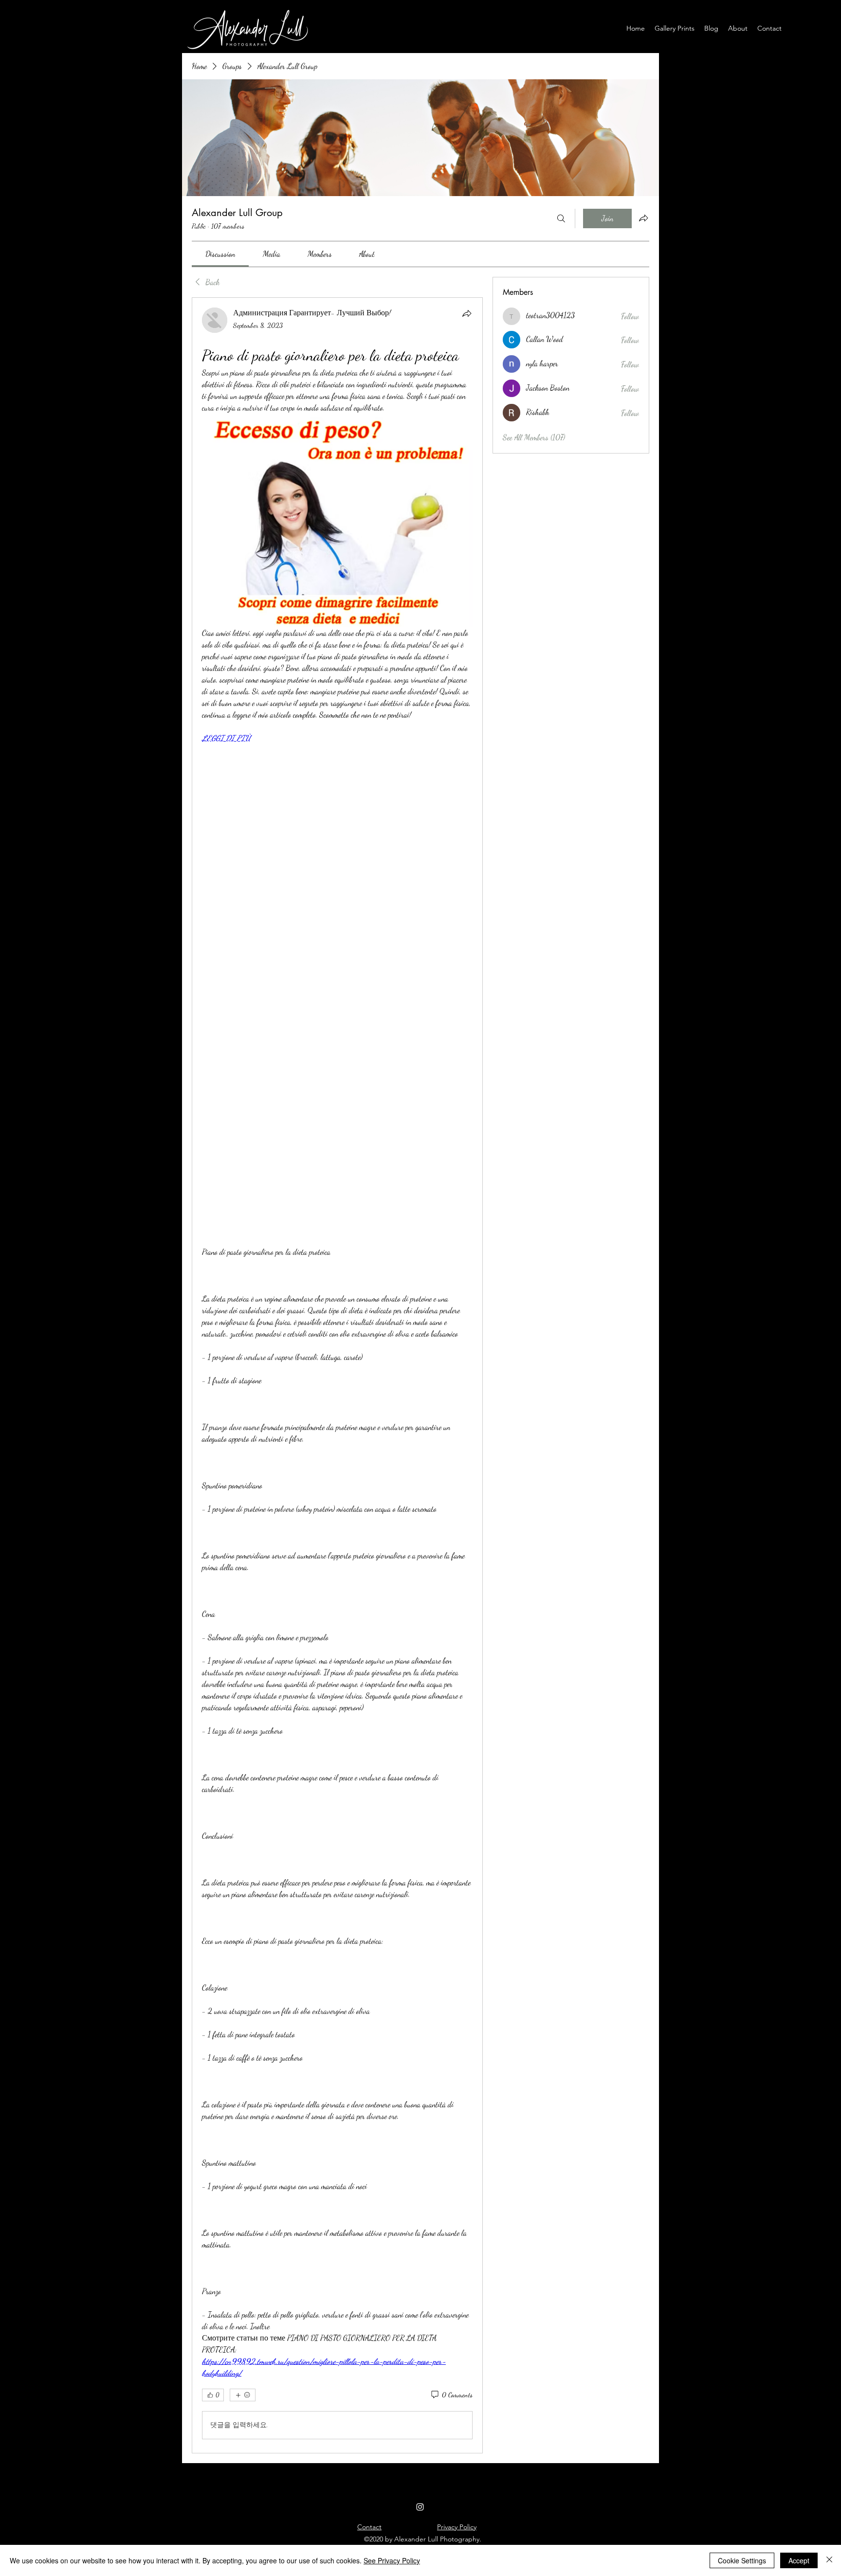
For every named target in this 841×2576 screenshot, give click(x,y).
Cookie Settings (742, 2560)
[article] (337, 1269)
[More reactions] (243, 2181)
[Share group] (643, 218)
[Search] (561, 218)
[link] (220, 254)
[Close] (829, 2560)
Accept (799, 2560)
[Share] (467, 313)
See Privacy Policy (392, 2560)
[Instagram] (420, 2293)
